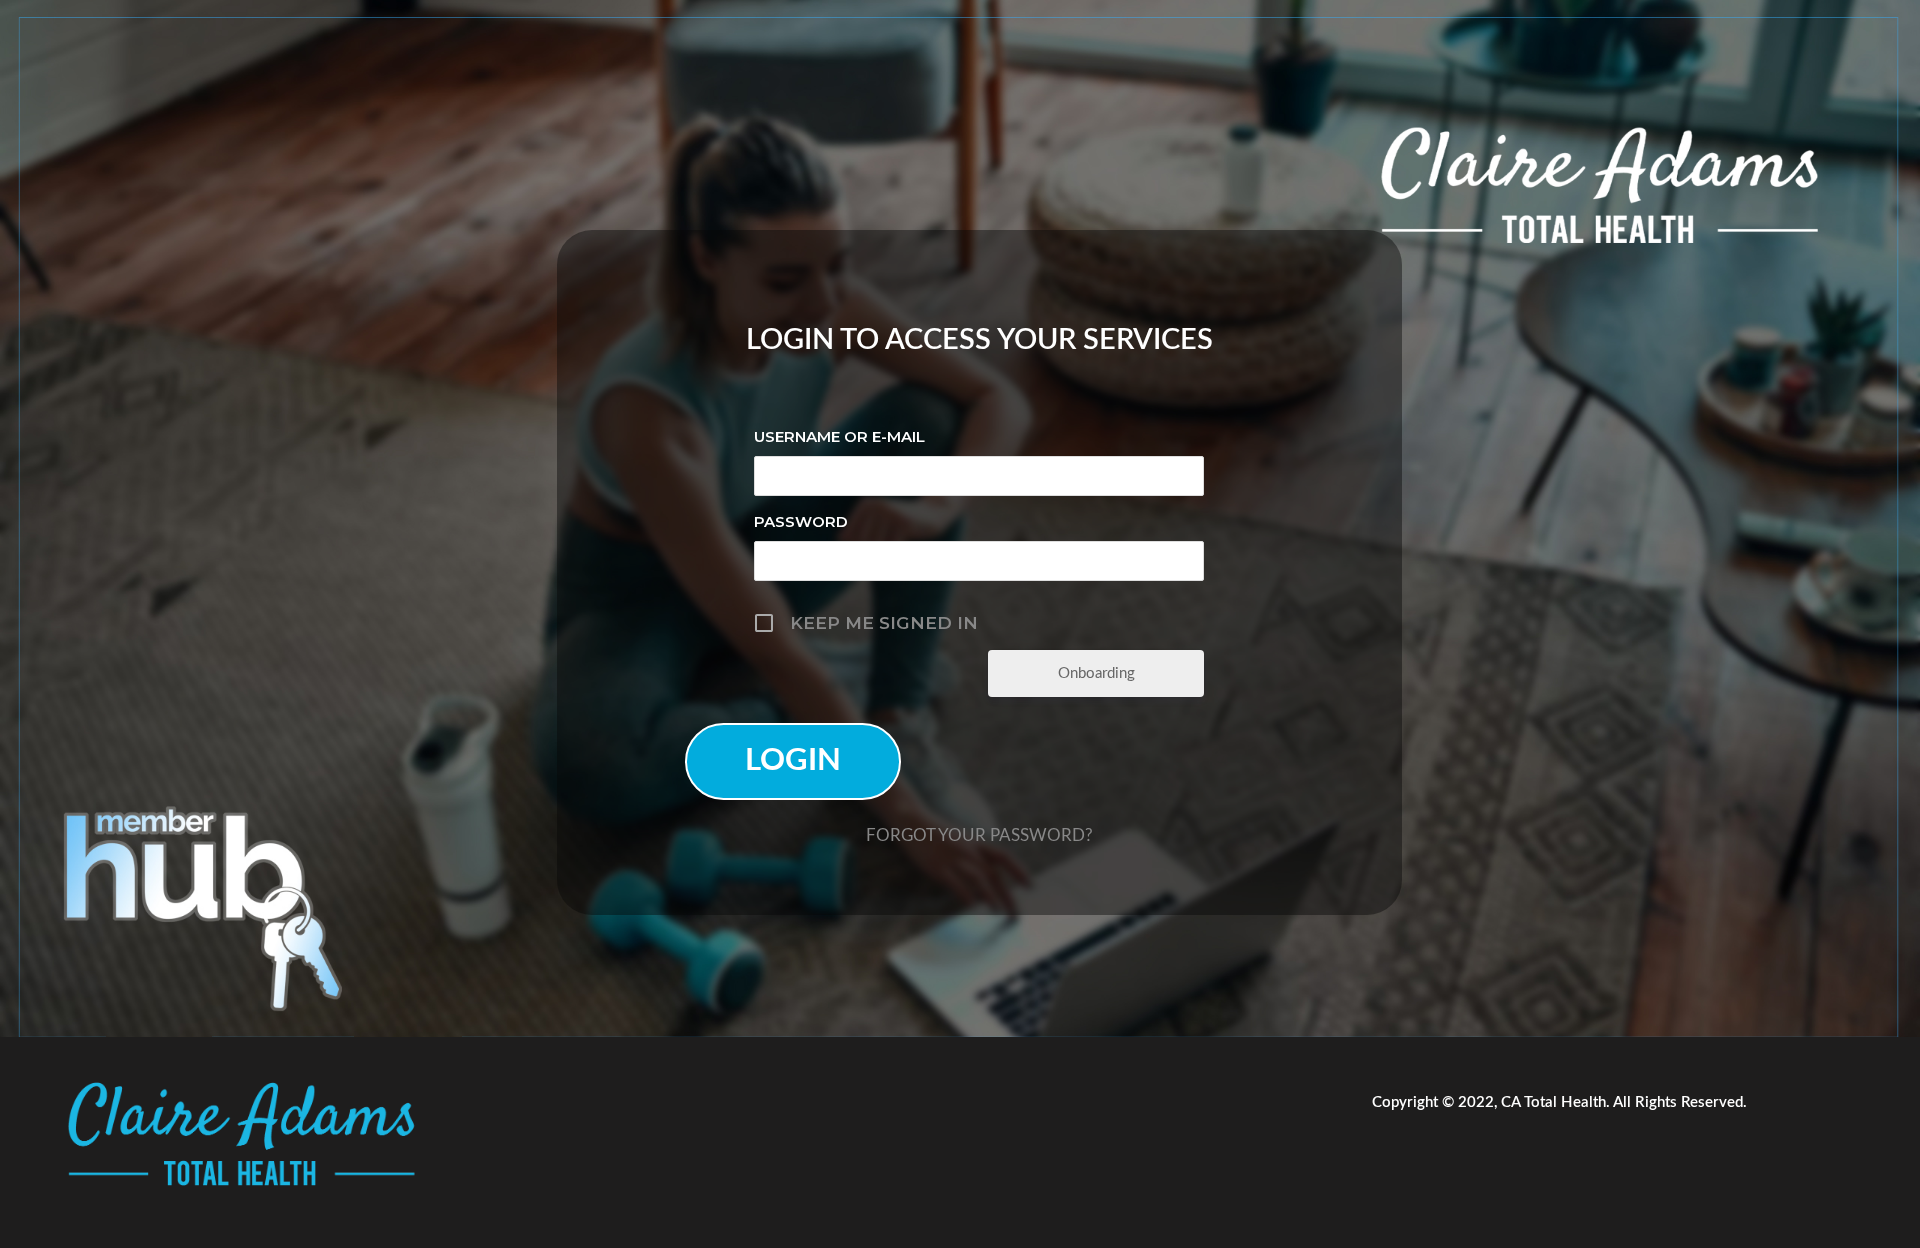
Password (801, 521)
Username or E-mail (839, 436)
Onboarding (1096, 673)
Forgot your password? (979, 835)
